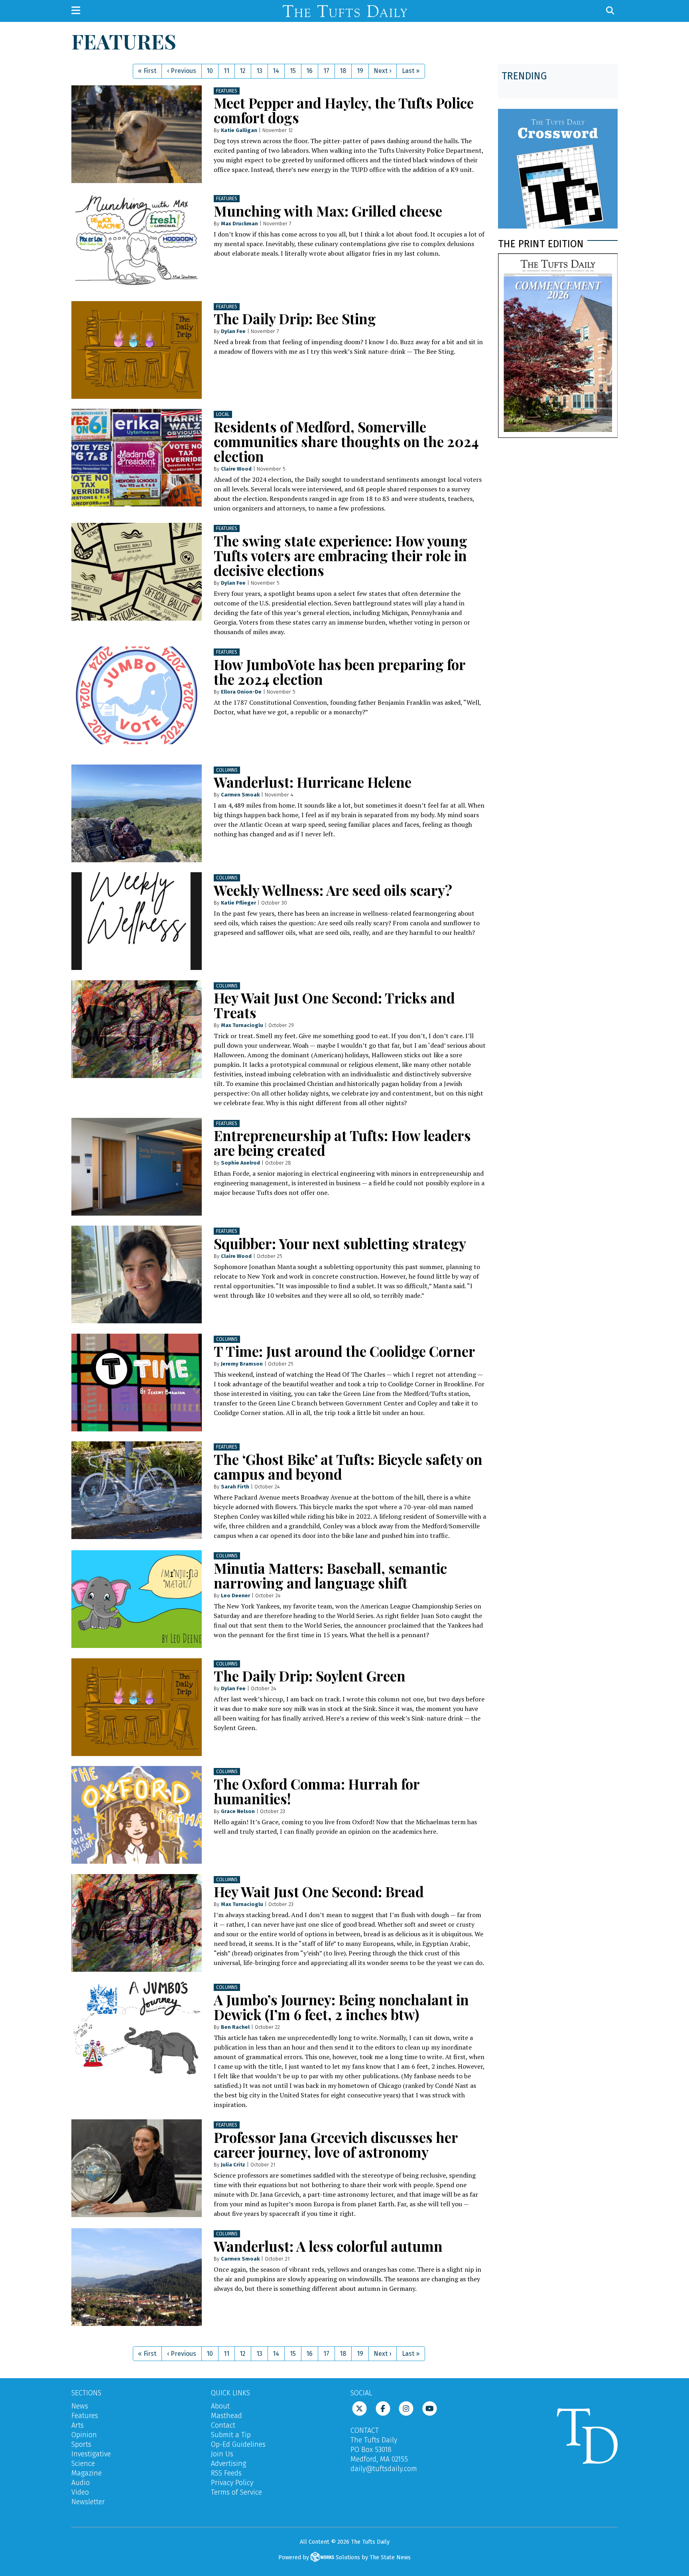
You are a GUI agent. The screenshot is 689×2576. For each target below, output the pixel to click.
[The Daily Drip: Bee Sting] (137, 350)
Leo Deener (235, 1595)
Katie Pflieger (238, 903)
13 (259, 71)
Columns (227, 770)
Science (83, 2464)
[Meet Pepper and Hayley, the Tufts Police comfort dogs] (137, 134)
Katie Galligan (239, 130)
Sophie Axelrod (240, 1163)
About (220, 2406)
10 (210, 71)
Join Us (222, 2454)
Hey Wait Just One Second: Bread (319, 1891)
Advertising (228, 2464)
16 (309, 71)
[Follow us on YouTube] (430, 2408)
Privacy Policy (232, 2483)
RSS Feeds (226, 2473)
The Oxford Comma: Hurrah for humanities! (317, 1791)
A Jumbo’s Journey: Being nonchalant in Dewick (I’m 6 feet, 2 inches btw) (341, 2007)
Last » (411, 71)
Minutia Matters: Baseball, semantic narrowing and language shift (330, 1575)
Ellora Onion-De (241, 692)
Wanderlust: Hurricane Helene (313, 782)
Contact (223, 2425)
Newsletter (88, 2502)
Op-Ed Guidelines (238, 2444)
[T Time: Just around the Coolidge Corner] (137, 1383)
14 (276, 71)
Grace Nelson (238, 1811)
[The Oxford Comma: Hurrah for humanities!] (137, 1815)
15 (293, 71)
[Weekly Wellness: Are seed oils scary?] (137, 921)
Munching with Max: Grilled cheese (328, 211)
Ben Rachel (235, 2027)
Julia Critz (233, 2165)
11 (226, 71)
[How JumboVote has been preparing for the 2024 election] (137, 695)
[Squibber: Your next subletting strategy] (137, 1274)
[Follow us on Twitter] (359, 2408)
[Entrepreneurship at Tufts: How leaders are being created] (137, 1167)
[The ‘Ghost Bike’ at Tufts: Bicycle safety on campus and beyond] (137, 1490)
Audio (81, 2483)
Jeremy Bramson (242, 1364)
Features (227, 91)
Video (80, 2492)
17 (326, 71)
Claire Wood (236, 469)
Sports (81, 2444)
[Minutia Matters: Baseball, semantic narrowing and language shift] (137, 1599)
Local (223, 414)
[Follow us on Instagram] (406, 2408)
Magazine (87, 2473)
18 (343, 71)
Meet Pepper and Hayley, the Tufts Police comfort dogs (344, 110)
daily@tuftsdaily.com (384, 2469)
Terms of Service (236, 2492)
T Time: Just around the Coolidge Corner (344, 1351)
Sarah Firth (235, 1487)
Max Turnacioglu (242, 1025)
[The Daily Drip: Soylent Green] (137, 1707)
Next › (382, 71)
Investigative (91, 2454)
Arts (78, 2425)
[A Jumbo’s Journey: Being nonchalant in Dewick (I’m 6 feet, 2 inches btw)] (137, 2031)
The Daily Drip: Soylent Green (310, 1676)
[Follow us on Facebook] (383, 2408)
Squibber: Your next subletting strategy (340, 1243)
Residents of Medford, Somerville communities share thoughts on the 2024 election (346, 441)
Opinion (84, 2435)
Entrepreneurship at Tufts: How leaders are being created (342, 1143)
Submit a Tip (231, 2435)
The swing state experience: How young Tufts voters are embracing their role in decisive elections (341, 555)
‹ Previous (182, 71)
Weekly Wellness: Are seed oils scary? (333, 890)
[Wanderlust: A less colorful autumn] (137, 2277)
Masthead (226, 2416)
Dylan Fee (233, 331)
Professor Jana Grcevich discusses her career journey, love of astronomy (336, 2144)
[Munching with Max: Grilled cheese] (137, 242)
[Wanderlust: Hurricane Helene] (137, 813)
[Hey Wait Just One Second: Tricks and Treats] (137, 1029)
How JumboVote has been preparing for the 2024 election (340, 672)
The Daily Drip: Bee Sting (295, 318)
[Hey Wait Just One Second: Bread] (137, 1923)
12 (243, 71)
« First (147, 71)
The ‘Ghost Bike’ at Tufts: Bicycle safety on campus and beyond (348, 1466)
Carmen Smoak (240, 795)
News (80, 2406)
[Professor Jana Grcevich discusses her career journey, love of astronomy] (137, 2168)
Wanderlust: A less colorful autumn (328, 2246)
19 (360, 71)
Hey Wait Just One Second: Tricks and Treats (334, 1005)
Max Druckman (239, 224)
